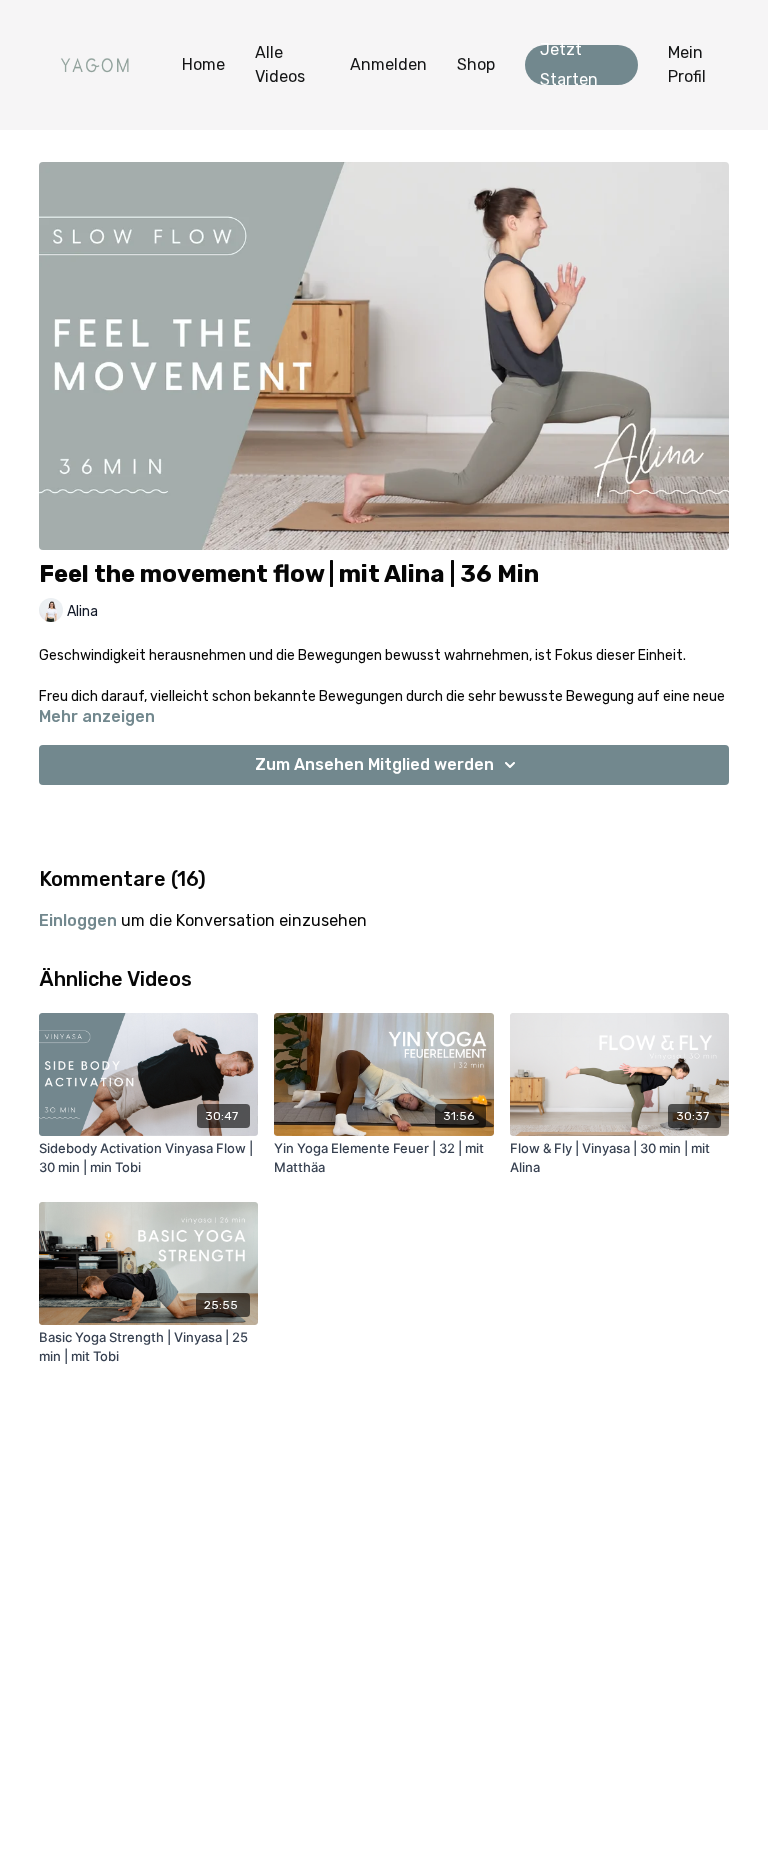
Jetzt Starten (569, 65)
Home (203, 64)
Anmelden (388, 64)
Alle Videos (280, 64)
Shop (476, 64)
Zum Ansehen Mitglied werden (374, 764)
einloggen (78, 920)
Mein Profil (687, 64)
